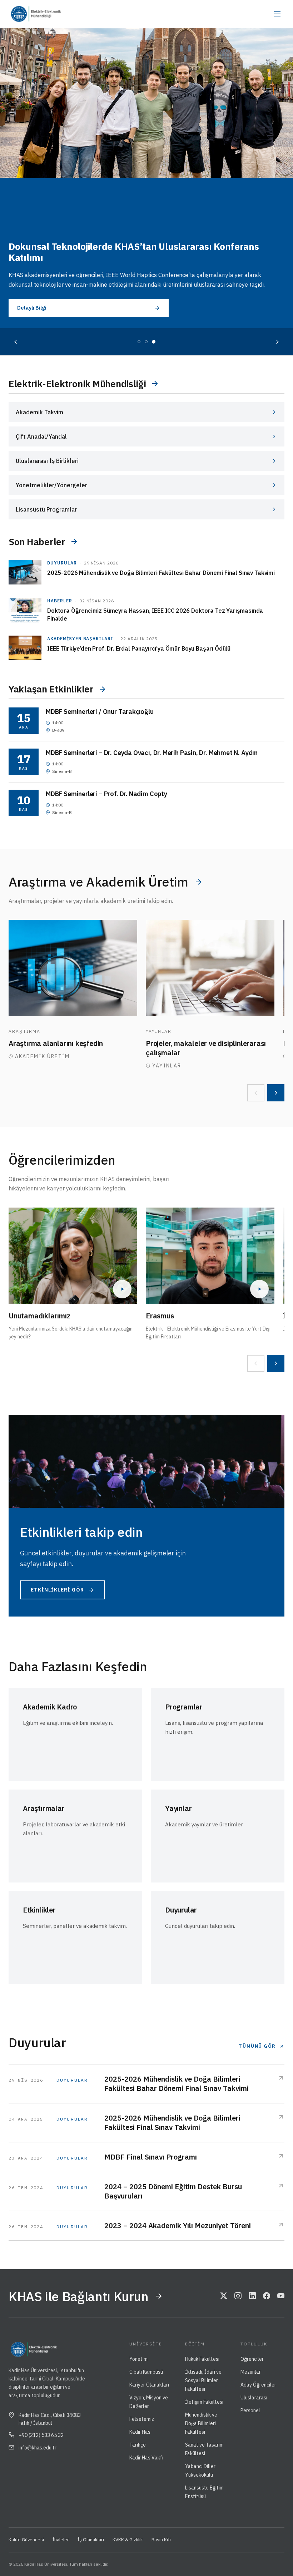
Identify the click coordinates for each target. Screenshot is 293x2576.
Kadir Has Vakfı (146, 2458)
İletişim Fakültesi (204, 2402)
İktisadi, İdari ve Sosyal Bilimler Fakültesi (203, 2380)
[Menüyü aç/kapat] (277, 14)
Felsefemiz (142, 2419)
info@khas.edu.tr (38, 2448)
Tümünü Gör (257, 2046)
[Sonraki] (277, 342)
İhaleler (61, 2540)
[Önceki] (16, 342)
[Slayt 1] (139, 342)
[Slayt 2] (146, 342)
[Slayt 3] (154, 342)
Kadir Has (140, 2432)
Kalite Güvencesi (26, 2540)
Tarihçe (138, 2445)
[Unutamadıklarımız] (73, 1256)
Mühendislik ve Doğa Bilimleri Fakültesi (201, 2423)
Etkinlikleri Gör (57, 1590)
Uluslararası (254, 2398)
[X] (224, 2296)
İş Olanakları (91, 2540)
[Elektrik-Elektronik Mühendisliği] (48, 14)
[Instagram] (238, 2296)
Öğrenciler (252, 2359)
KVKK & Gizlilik (128, 2540)
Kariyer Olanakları (149, 2385)
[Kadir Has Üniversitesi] (21, 14)
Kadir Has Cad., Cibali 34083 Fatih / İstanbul (50, 2419)
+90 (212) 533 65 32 (41, 2435)
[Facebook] (267, 2296)
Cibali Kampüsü (146, 2372)
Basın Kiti (161, 2540)
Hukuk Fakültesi (202, 2359)
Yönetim (138, 2359)
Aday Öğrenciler (258, 2385)
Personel (250, 2410)
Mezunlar (251, 2372)
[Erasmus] (210, 1256)
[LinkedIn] (252, 2296)
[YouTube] (281, 2296)
